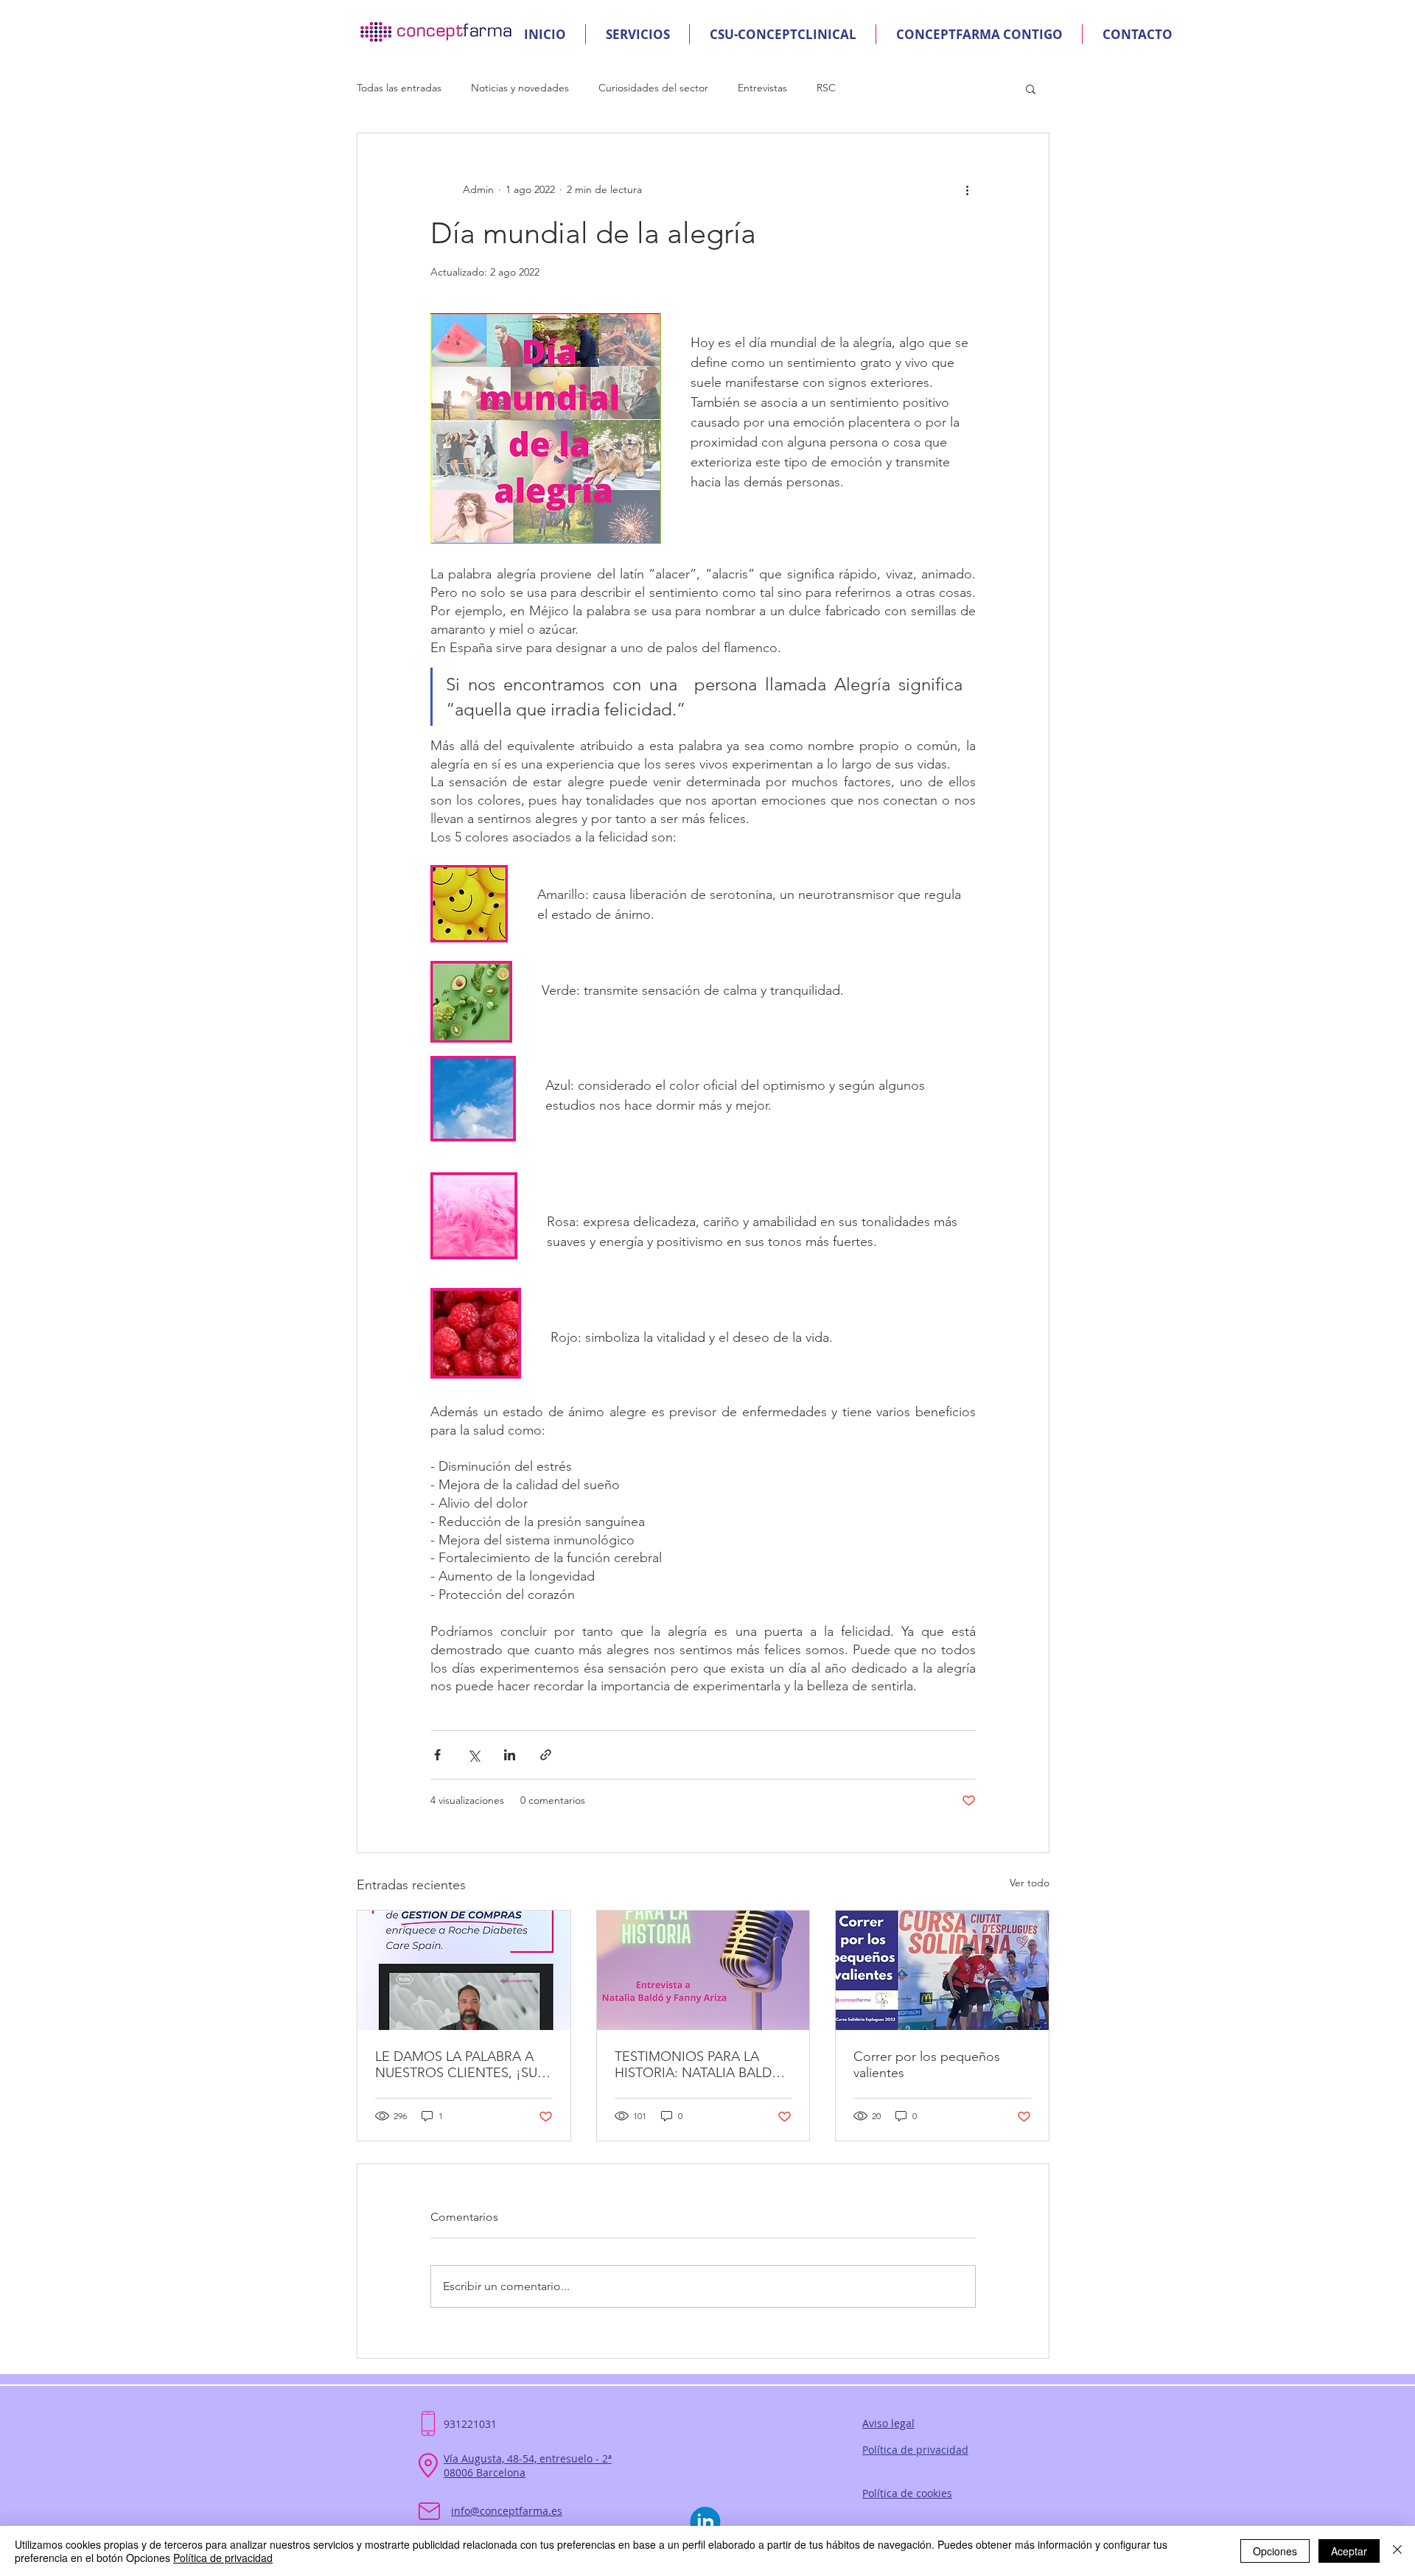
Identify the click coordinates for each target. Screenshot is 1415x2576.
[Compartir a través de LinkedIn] (510, 1755)
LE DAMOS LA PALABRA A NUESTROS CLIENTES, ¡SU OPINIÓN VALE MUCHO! (456, 2065)
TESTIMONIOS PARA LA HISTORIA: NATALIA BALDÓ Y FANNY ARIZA (699, 2065)
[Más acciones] (967, 189)
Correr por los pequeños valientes (927, 2065)
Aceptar (1349, 2551)
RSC (826, 88)
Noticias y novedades (520, 88)
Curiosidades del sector (653, 88)
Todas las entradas (399, 88)
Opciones (1275, 2551)
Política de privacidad (223, 2558)
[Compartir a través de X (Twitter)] (474, 1755)
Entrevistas (762, 88)
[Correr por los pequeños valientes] (942, 1970)
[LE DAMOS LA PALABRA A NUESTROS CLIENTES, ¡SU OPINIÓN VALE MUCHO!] (464, 1970)
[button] (1031, 88)
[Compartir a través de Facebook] (437, 1755)
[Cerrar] (1397, 2551)
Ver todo (1030, 1883)
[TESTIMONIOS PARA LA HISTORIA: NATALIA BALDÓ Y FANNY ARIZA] (703, 1970)
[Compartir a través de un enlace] (546, 1755)
